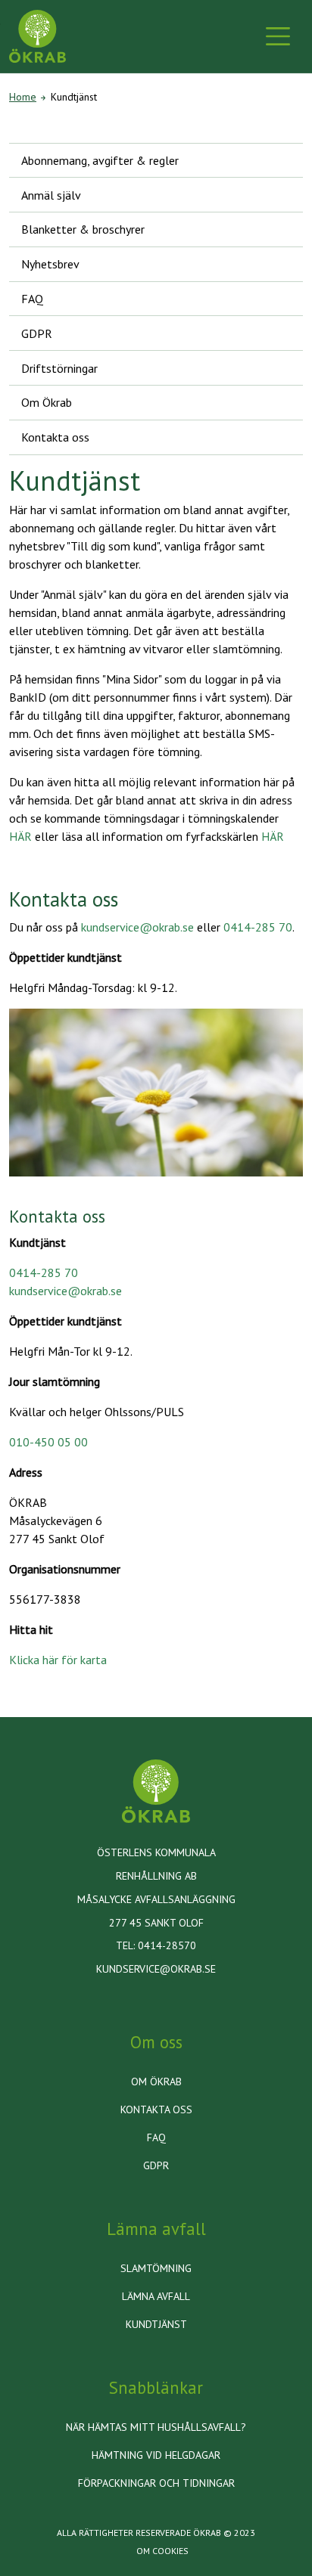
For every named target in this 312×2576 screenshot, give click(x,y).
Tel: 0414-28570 (156, 1945)
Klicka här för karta (58, 1660)
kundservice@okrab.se (137, 927)
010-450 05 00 (48, 1442)
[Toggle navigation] (278, 36)
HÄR (20, 836)
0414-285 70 (258, 927)
